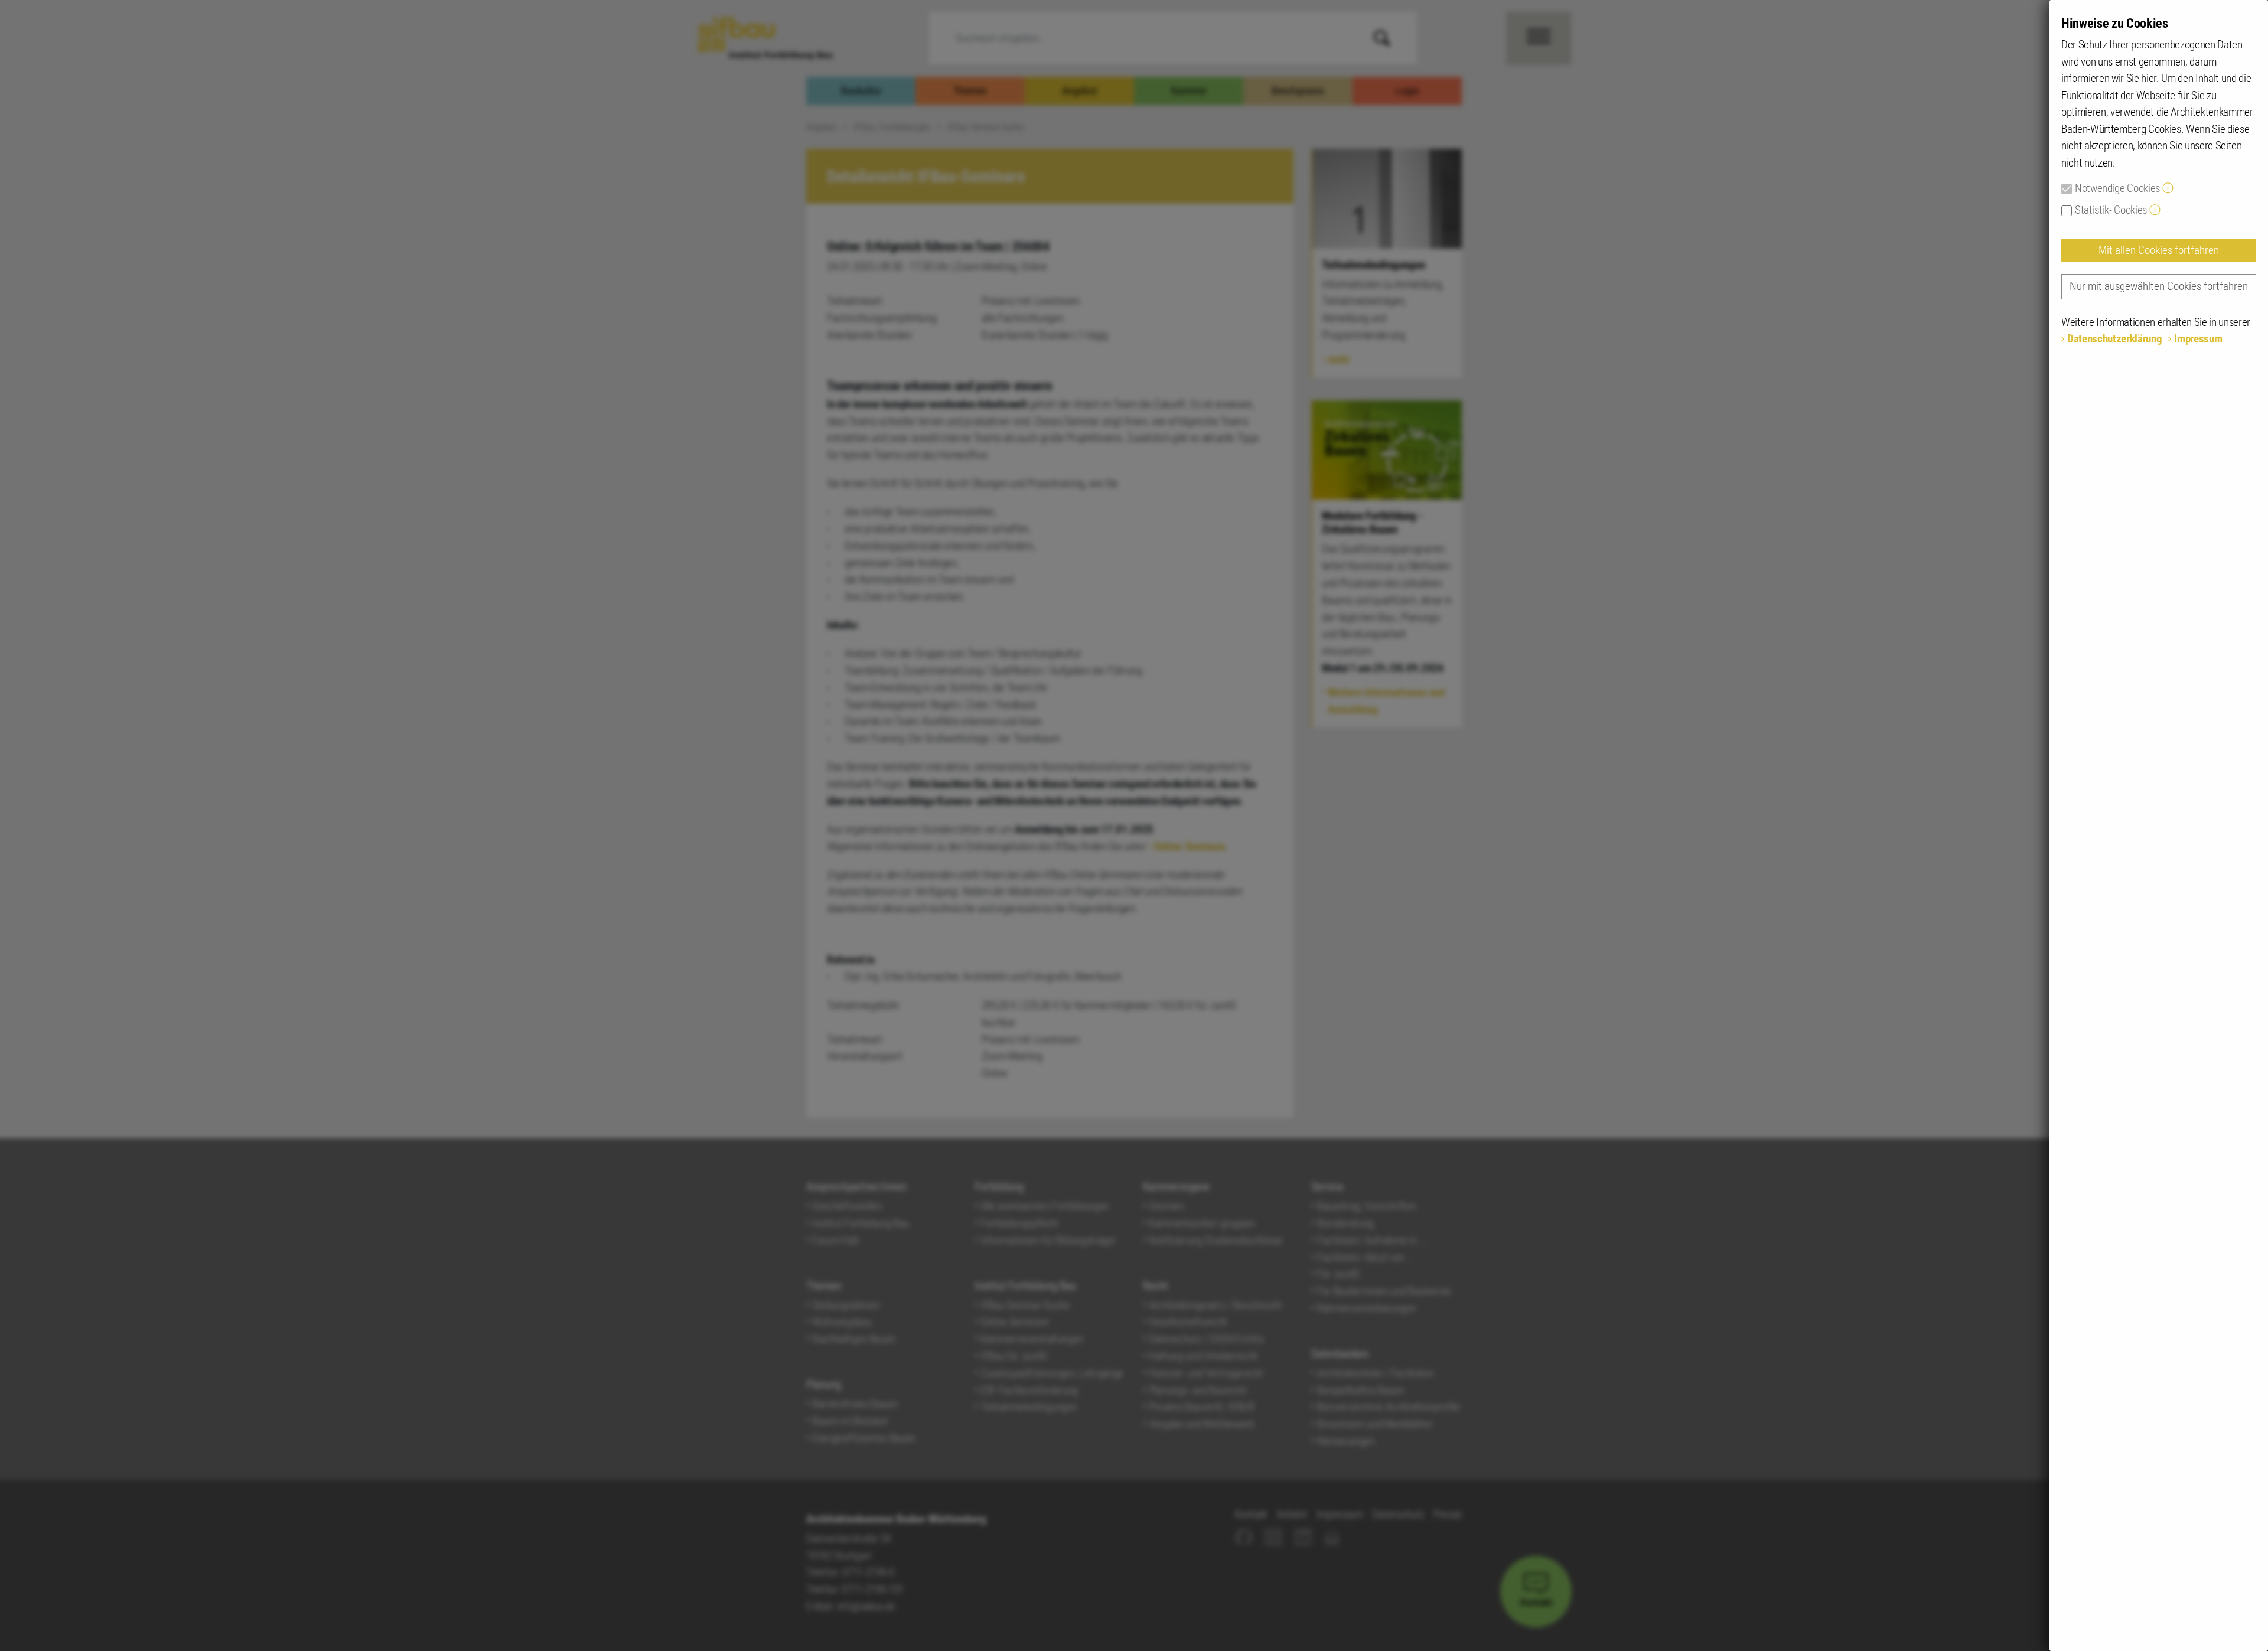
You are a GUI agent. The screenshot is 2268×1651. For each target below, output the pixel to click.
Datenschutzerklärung (2114, 339)
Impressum (2198, 339)
